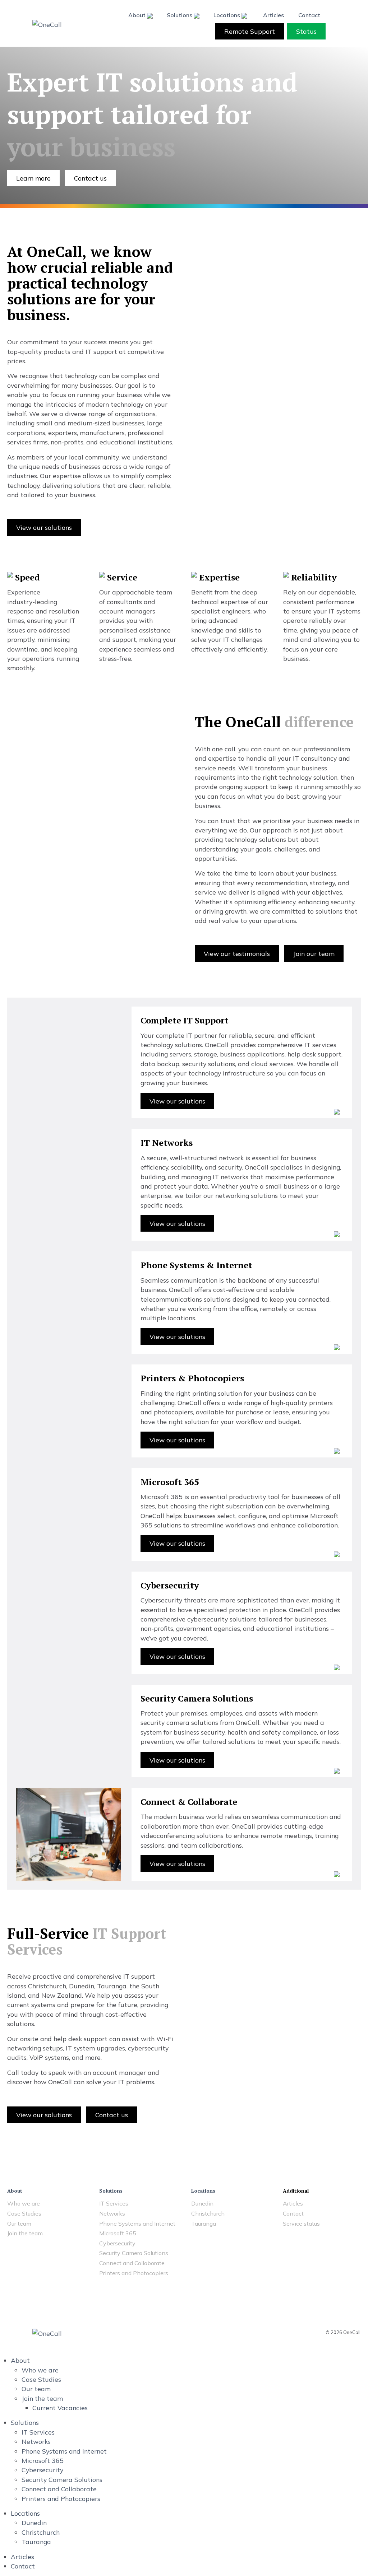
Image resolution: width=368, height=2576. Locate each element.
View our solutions (44, 527)
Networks (112, 2214)
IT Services (114, 2204)
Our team (19, 2224)
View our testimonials (237, 953)
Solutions (180, 15)
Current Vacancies (60, 2408)
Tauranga (204, 2224)
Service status (301, 2224)
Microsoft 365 (118, 2234)
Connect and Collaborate (132, 2263)
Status (306, 31)
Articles (273, 15)
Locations (227, 15)
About (138, 15)
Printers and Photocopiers (134, 2273)
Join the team (25, 2234)
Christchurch (208, 2214)
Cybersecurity (117, 2244)
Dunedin (202, 2204)
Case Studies (24, 2214)
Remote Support (250, 31)
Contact (309, 15)
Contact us (90, 178)
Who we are (24, 2204)
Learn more (33, 178)
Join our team (314, 953)
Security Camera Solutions (134, 2253)
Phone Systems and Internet (137, 2224)
